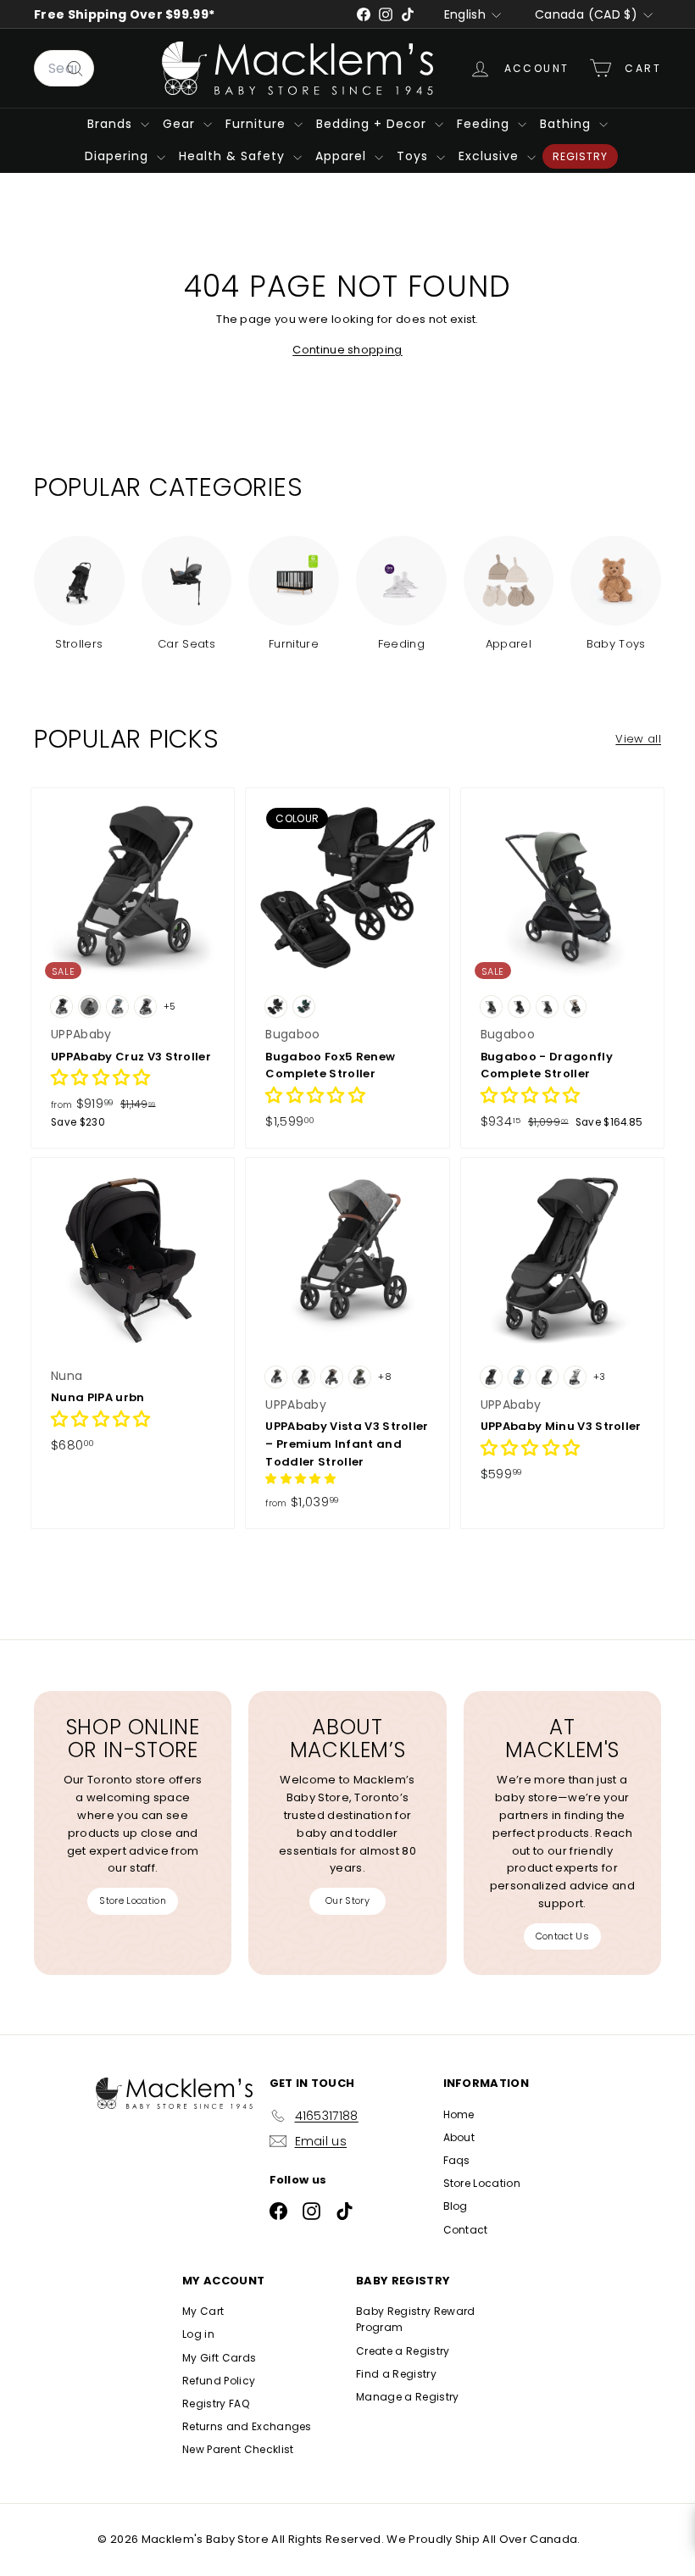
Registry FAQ (216, 2404)
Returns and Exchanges (247, 2426)
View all (638, 739)
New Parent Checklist (238, 2449)
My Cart (203, 2311)
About (459, 2137)
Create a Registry (403, 2351)
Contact (466, 2230)
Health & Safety (234, 156)
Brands (112, 124)
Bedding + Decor (373, 124)
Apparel (343, 156)
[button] (101, 1079)
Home (459, 2114)
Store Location (133, 1900)
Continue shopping (347, 350)
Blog (456, 2206)
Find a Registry (396, 2374)
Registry (580, 156)
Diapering (119, 156)
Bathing (567, 124)
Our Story (347, 1900)
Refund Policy (219, 2381)
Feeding (485, 124)
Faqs (457, 2160)
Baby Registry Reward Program (416, 2319)
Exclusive (491, 156)
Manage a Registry (408, 2397)
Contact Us (562, 1936)
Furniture (258, 124)
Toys (414, 156)
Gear (181, 124)
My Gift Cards (219, 2358)
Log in (198, 2334)
